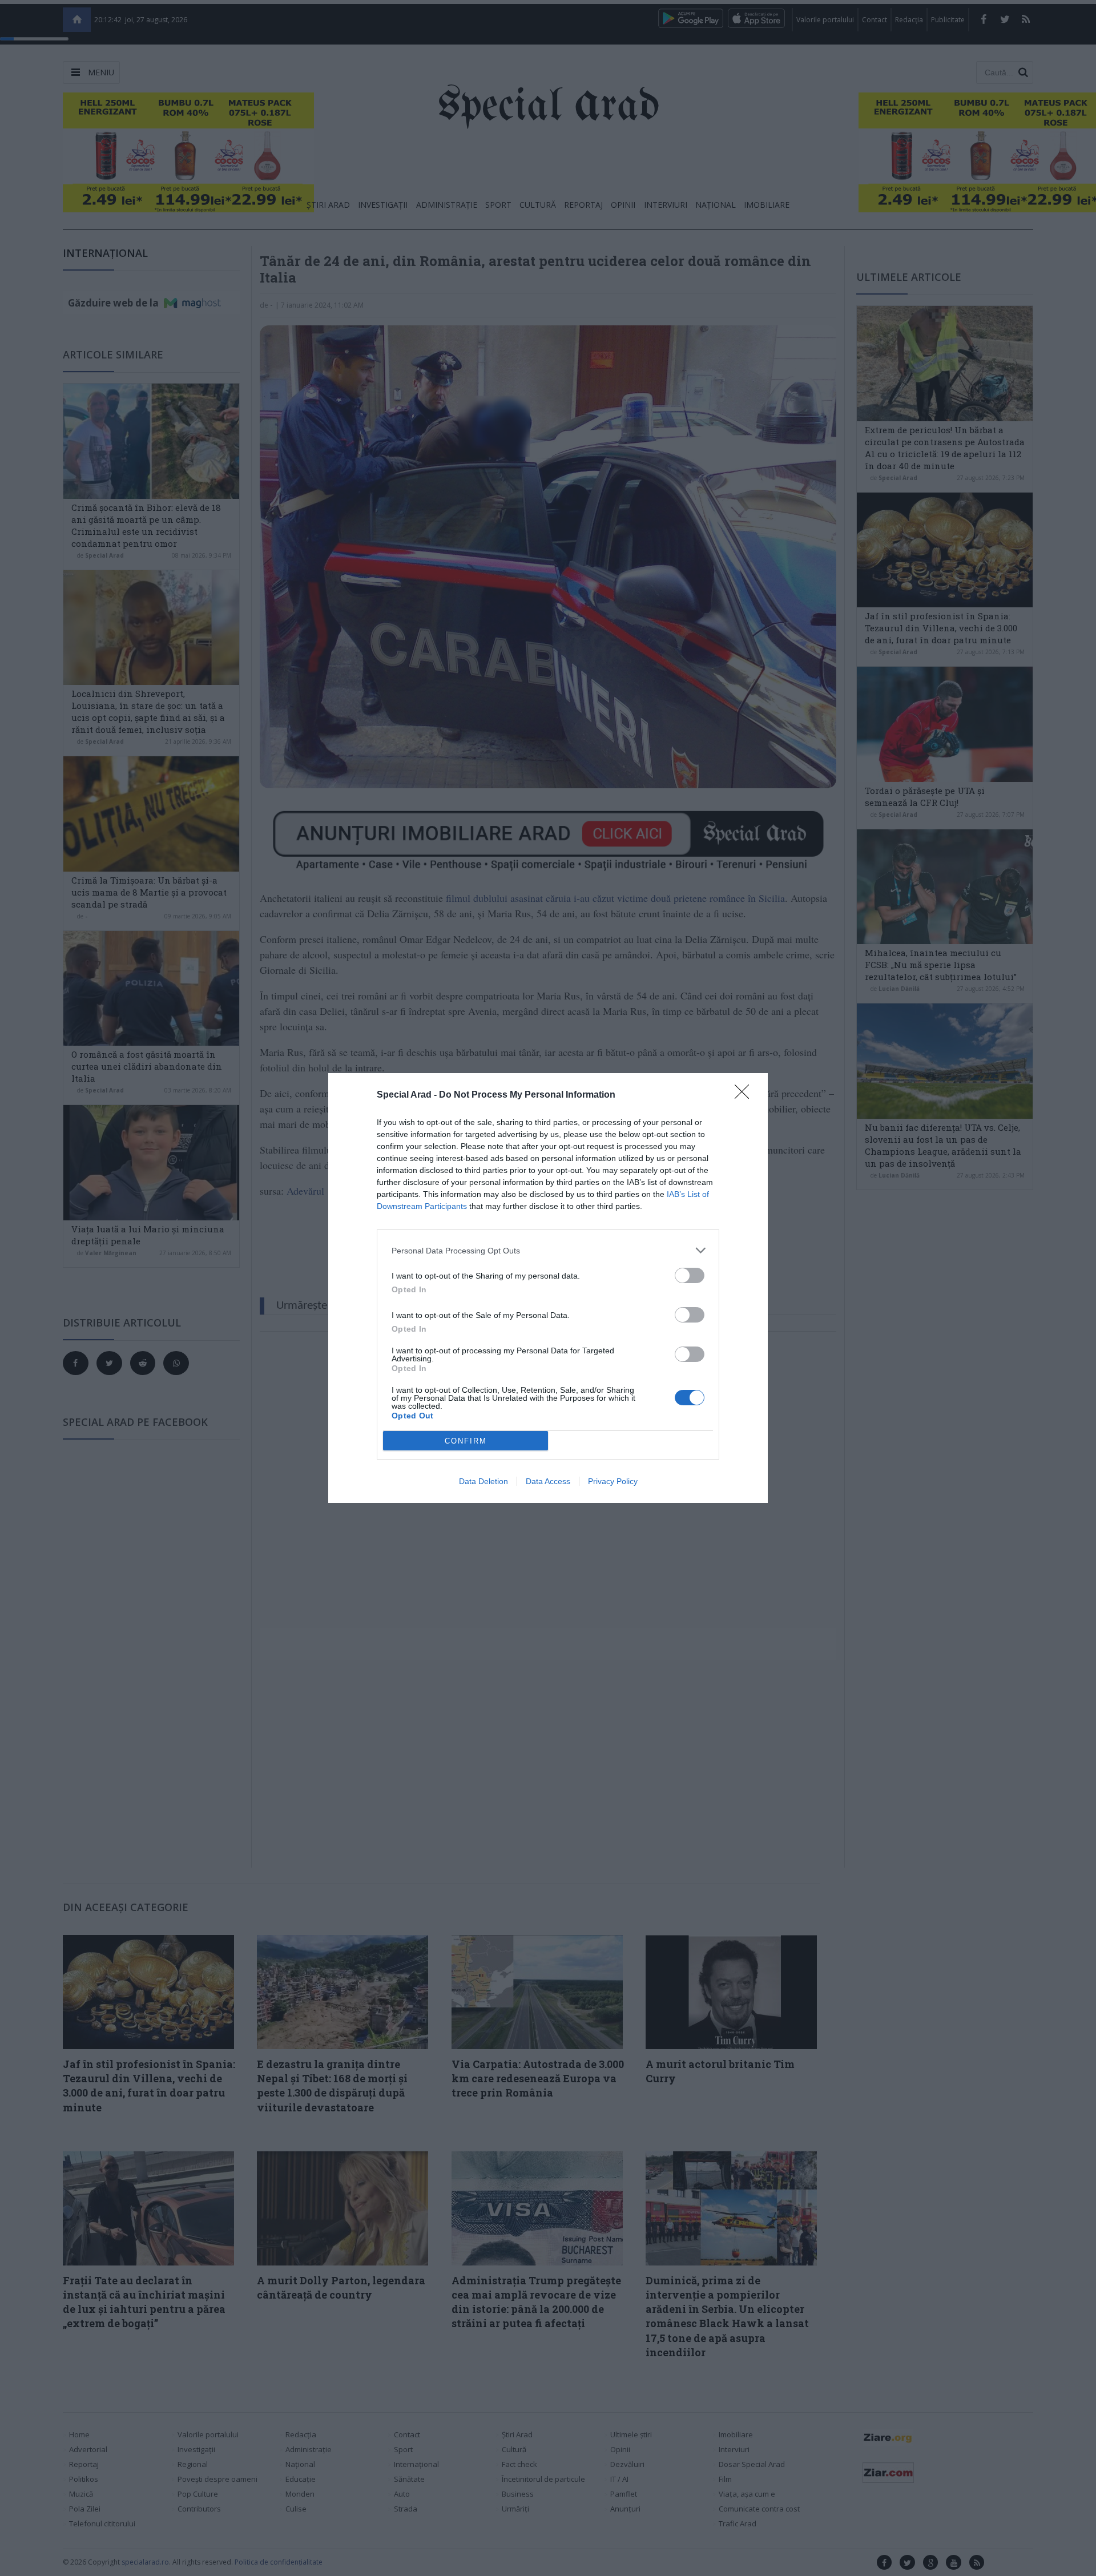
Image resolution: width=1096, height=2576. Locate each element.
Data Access (548, 1481)
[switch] (690, 1275)
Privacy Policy (613, 1481)
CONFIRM (466, 1441)
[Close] (746, 1095)
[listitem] (548, 1250)
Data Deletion (483, 1481)
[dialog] (548, 1288)
